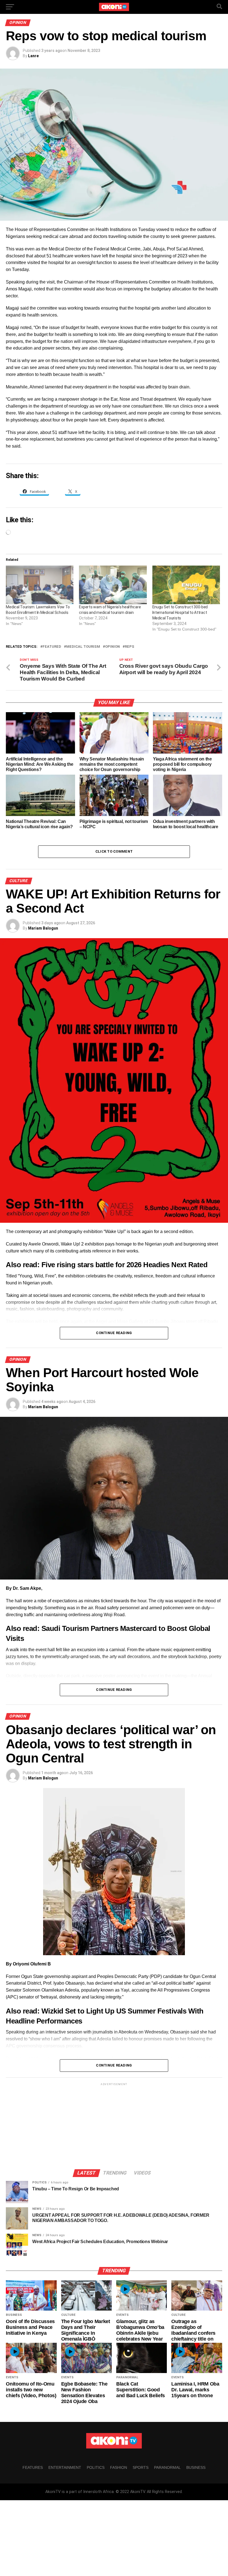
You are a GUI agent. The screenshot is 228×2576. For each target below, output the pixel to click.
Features (33, 2467)
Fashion (119, 2467)
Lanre (33, 56)
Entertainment (65, 2467)
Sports (141, 2467)
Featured (52, 647)
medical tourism (83, 647)
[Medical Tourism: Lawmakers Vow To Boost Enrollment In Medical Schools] (40, 585)
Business (196, 2467)
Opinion (112, 647)
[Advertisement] (114, 2126)
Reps (130, 647)
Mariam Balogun (43, 928)
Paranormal (167, 2467)
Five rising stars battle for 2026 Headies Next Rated (124, 1265)
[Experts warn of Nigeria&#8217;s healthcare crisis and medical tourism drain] (113, 585)
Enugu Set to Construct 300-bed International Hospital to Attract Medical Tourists (180, 612)
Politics (96, 2467)
